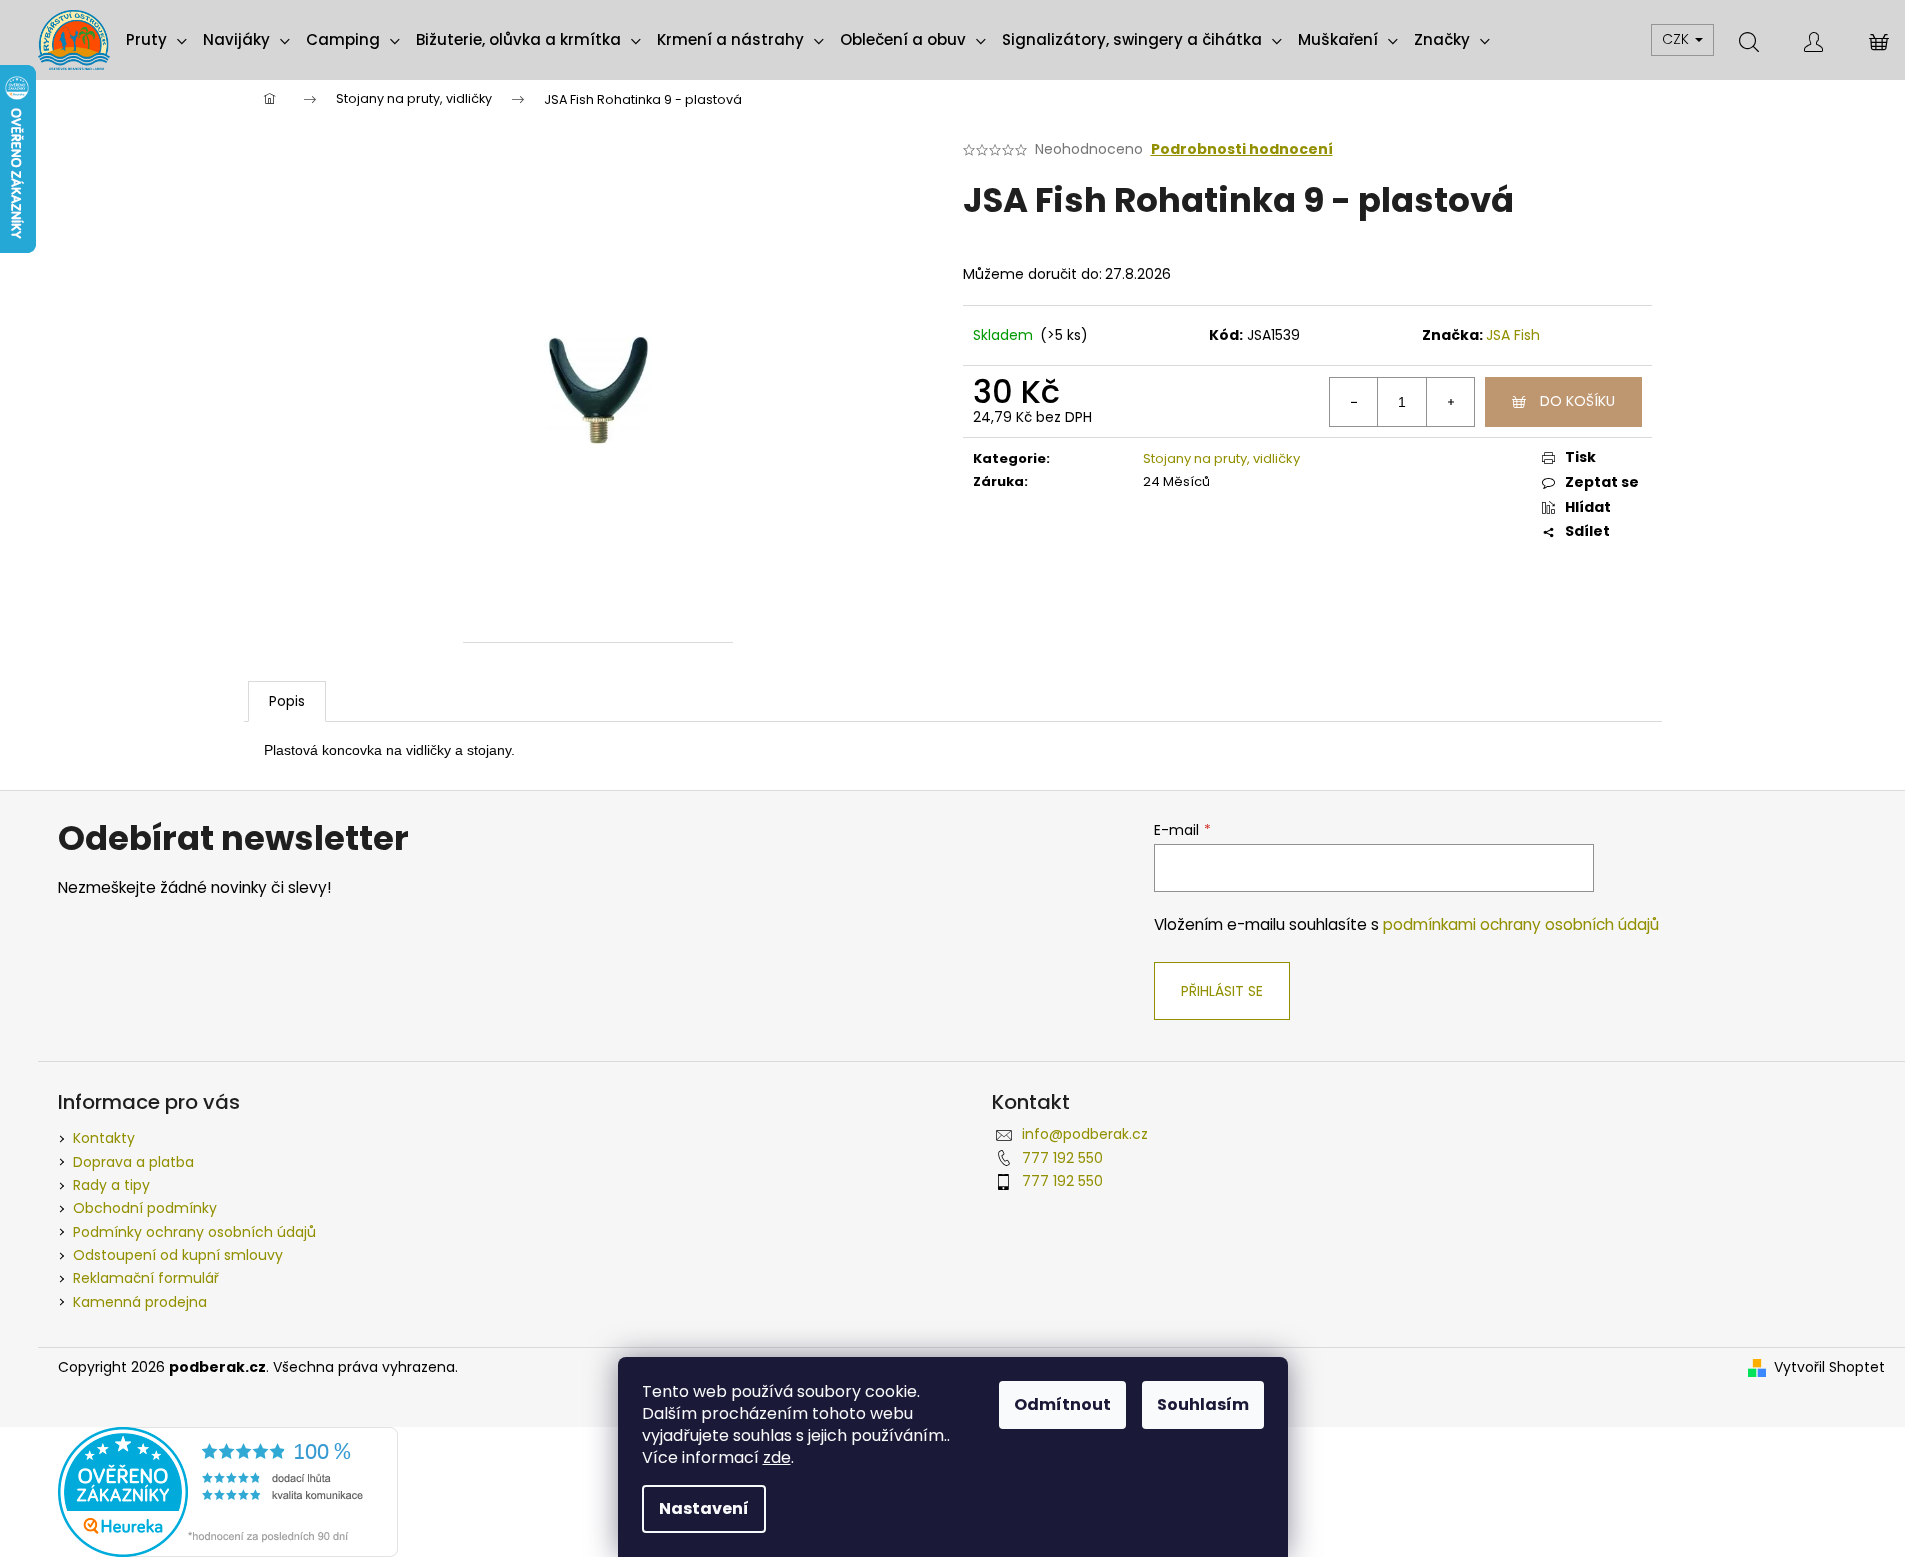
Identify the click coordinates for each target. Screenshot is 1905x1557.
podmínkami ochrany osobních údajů (1521, 924)
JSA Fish (1513, 335)
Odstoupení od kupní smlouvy (178, 1255)
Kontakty (104, 1138)
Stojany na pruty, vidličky (1221, 458)
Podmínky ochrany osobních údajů (194, 1232)
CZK (1677, 39)
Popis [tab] (287, 701)
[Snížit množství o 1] (1354, 402)
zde (777, 1457)
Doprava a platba (133, 1162)
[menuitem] (156, 40)
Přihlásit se (1222, 991)
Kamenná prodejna (140, 1302)
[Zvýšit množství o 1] (1450, 402)
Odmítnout (1062, 1404)
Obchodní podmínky (145, 1208)
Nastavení (704, 1508)
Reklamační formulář (146, 1278)
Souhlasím (1203, 1404)
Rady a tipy (111, 1185)
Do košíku (1577, 401)
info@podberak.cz (1085, 1134)
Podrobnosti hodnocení (1242, 149)
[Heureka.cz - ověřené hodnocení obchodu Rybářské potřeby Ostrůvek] (228, 1490)
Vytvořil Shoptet (1829, 1367)
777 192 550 (1062, 1158)
